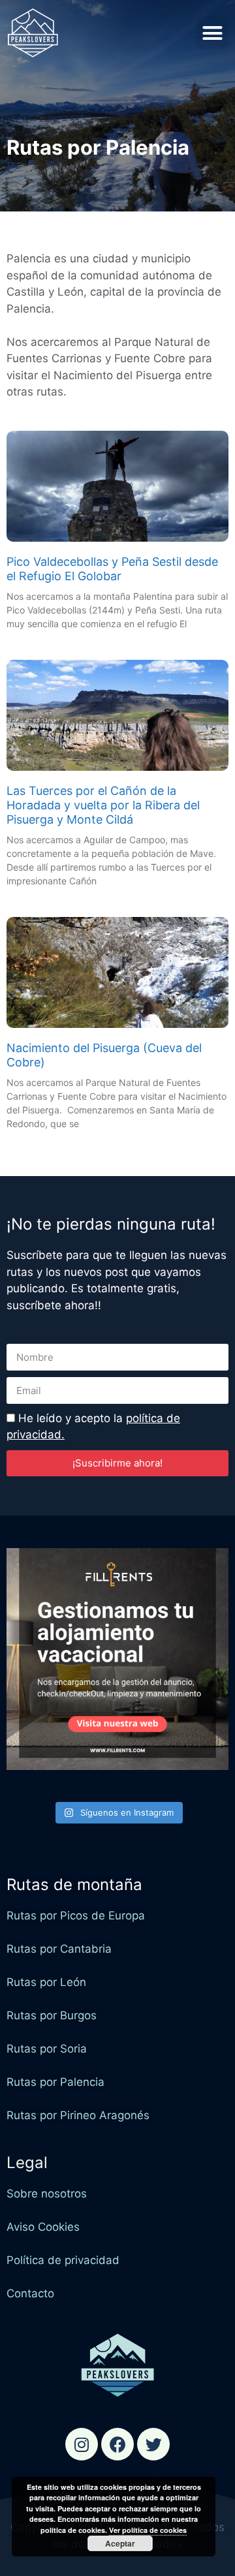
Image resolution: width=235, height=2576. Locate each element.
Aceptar (120, 2543)
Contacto (30, 2293)
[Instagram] (82, 2444)
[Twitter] (153, 2444)
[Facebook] (117, 2444)
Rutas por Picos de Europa (76, 1916)
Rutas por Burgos (52, 2015)
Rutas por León (46, 1982)
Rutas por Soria (47, 2049)
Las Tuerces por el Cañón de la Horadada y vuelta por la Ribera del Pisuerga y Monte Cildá (103, 805)
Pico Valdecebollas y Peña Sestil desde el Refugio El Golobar (112, 569)
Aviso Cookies (43, 2227)
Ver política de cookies (148, 2530)
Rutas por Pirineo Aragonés (78, 2115)
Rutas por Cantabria (59, 1949)
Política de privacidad (63, 2260)
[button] (213, 33)
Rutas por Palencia (55, 2082)
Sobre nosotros (47, 2194)
